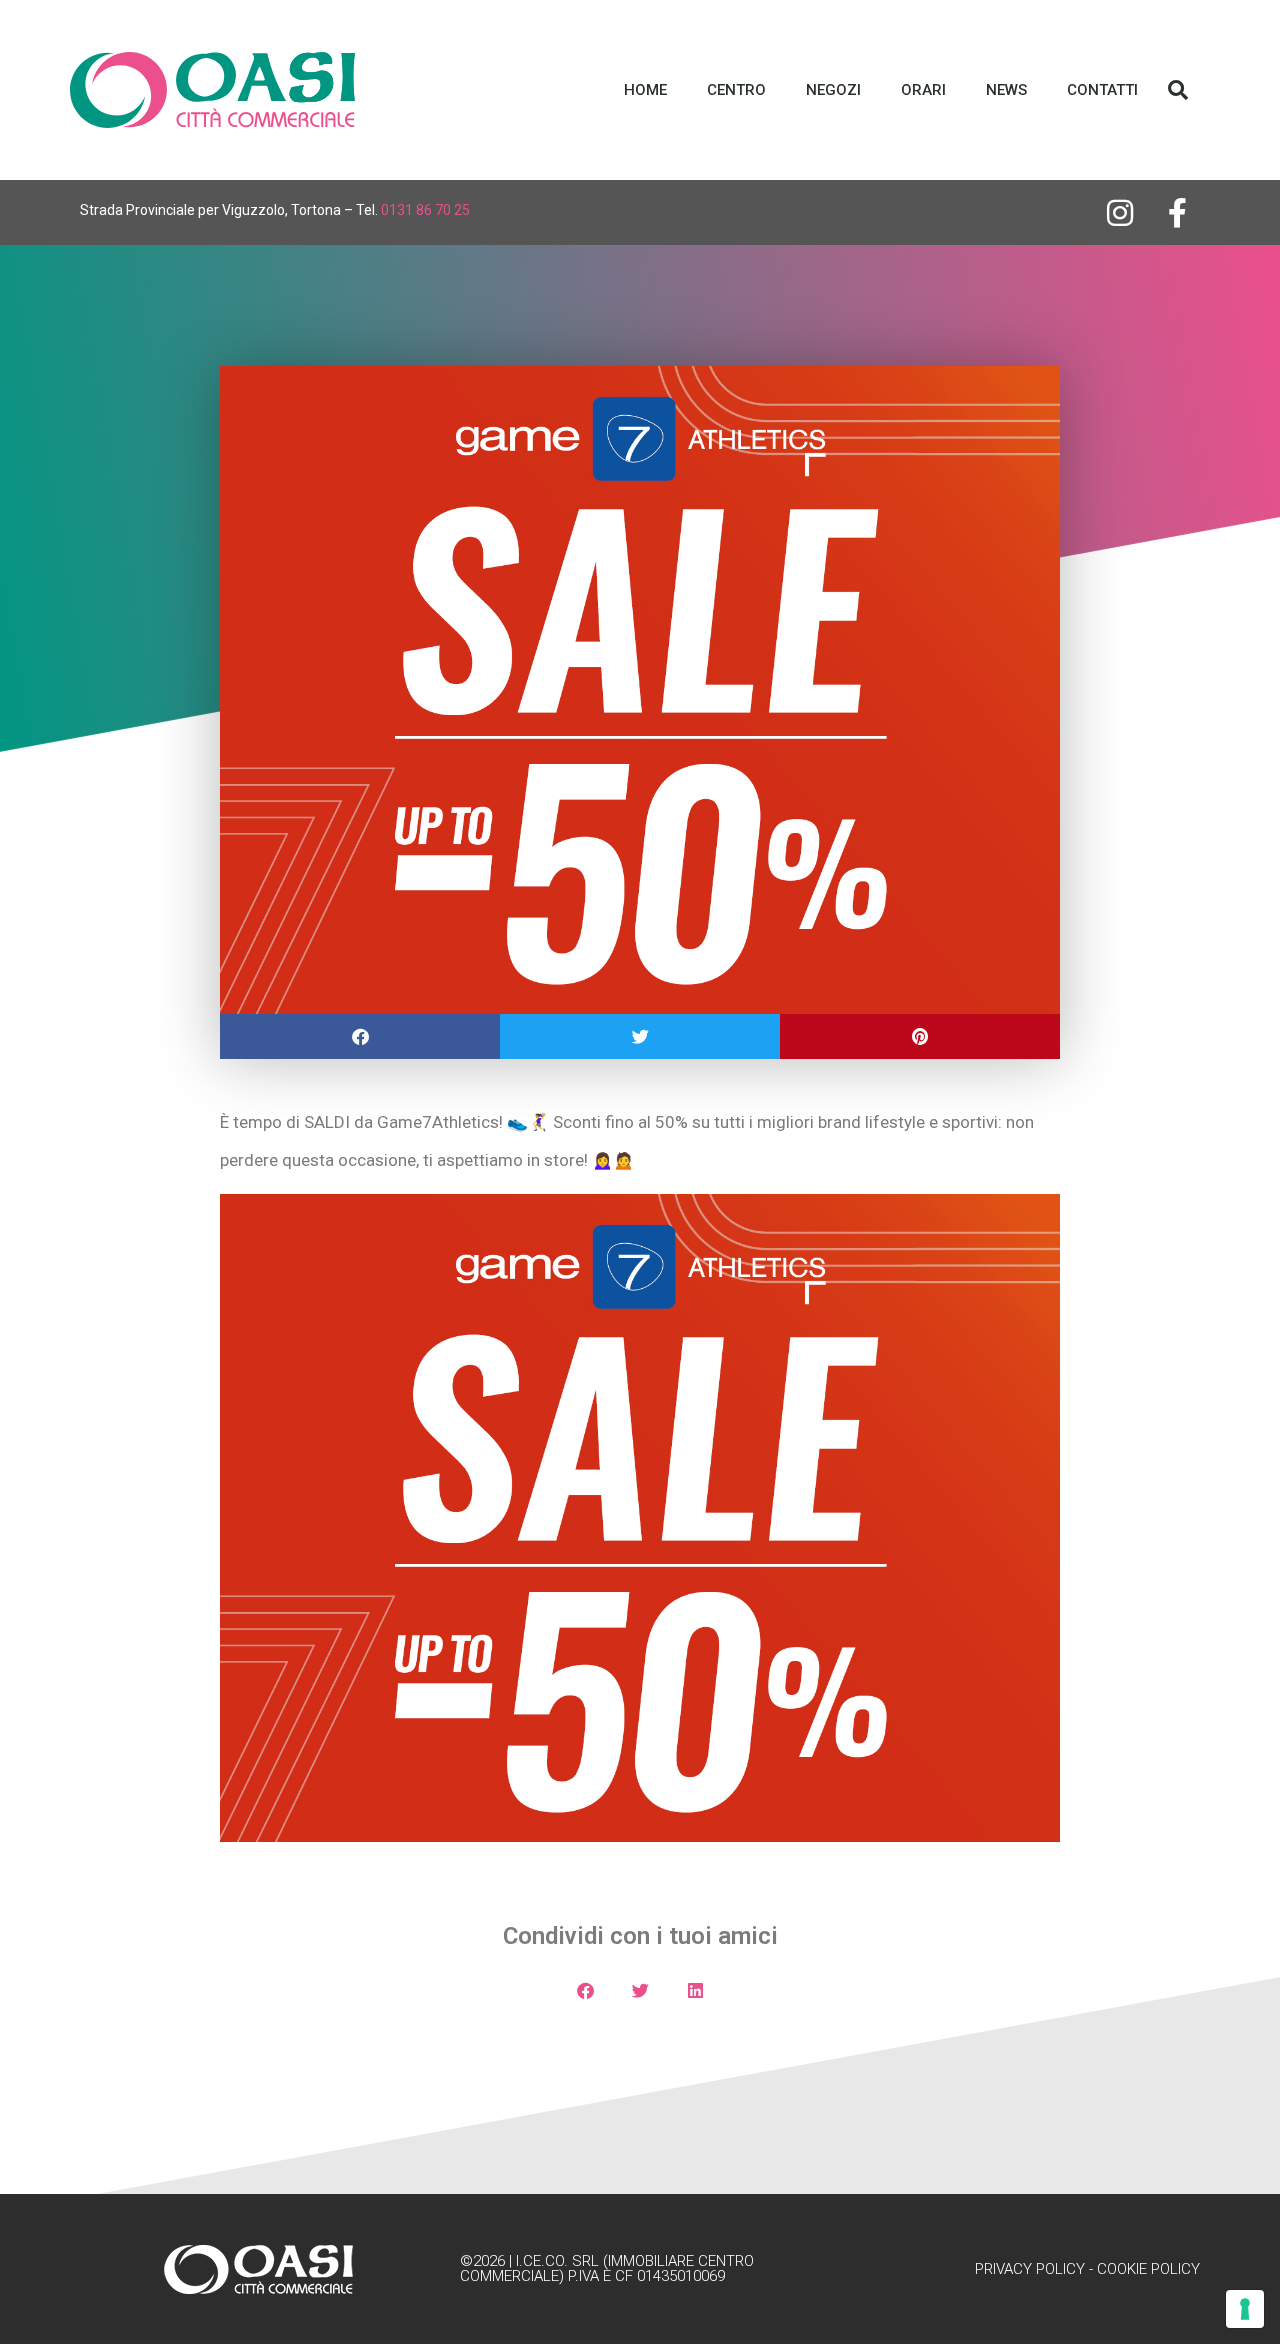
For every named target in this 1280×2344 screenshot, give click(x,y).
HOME (645, 90)
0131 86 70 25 (425, 210)
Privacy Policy (1030, 2269)
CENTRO (736, 90)
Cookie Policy (1148, 2269)
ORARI (923, 90)
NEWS (1006, 90)
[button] (1178, 90)
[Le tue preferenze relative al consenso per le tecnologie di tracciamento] (1245, 2309)
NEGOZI (833, 90)
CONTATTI (1102, 90)
